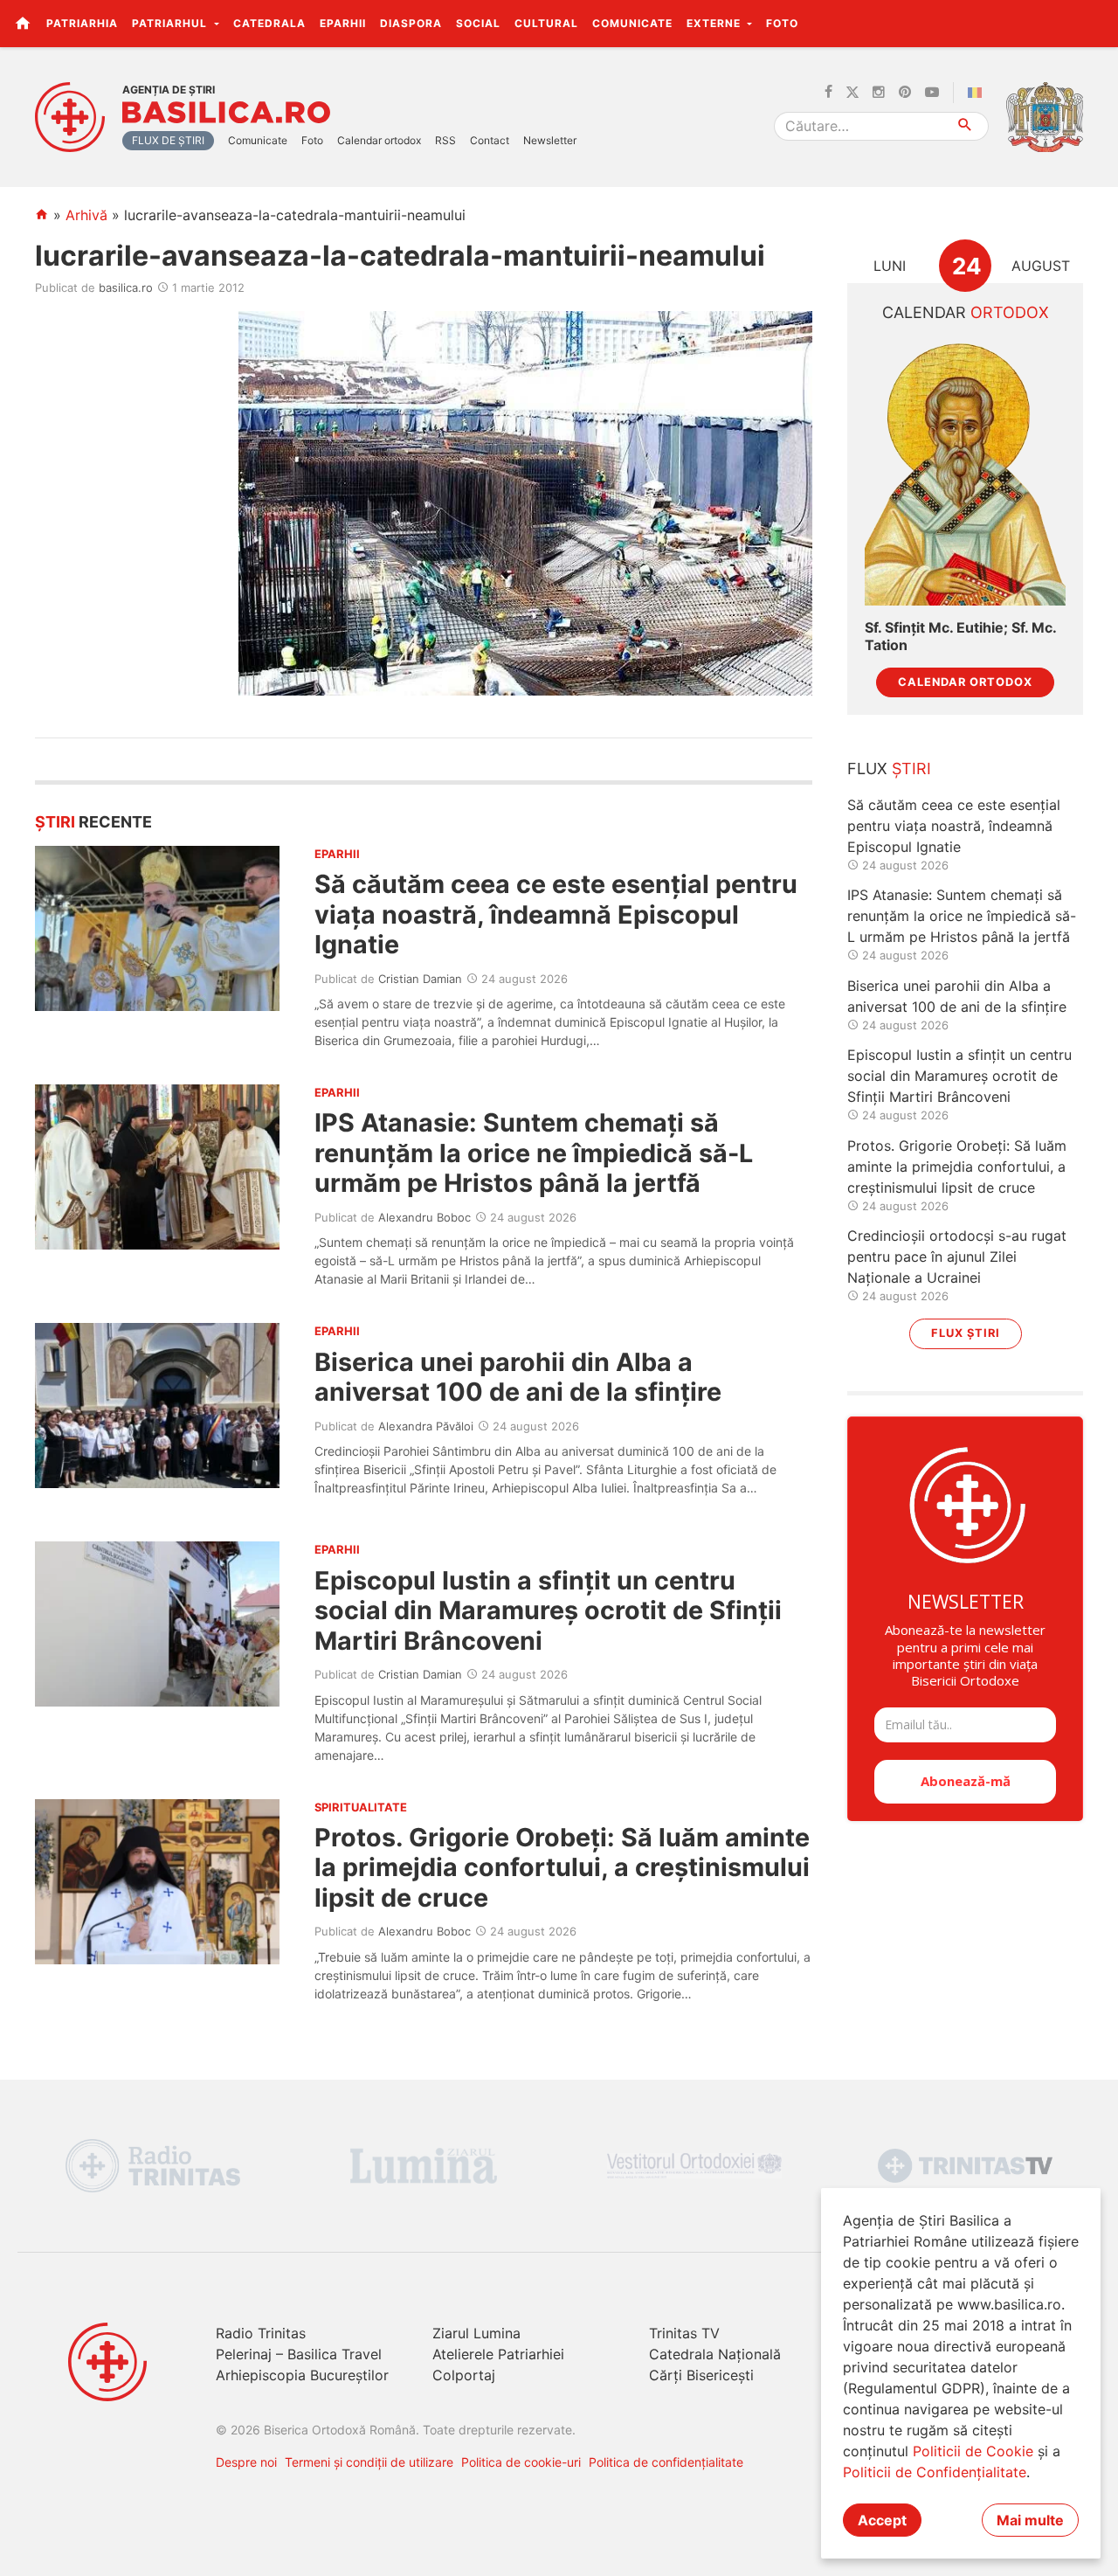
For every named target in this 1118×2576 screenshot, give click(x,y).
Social (478, 23)
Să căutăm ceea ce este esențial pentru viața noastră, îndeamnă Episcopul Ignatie (556, 914)
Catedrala (269, 23)
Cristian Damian (420, 979)
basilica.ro (126, 287)
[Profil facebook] (828, 93)
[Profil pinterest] (905, 93)
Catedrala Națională (715, 2354)
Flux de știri (168, 140)
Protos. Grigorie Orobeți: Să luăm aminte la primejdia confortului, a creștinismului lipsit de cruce (562, 1867)
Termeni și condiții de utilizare (369, 2462)
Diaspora (411, 23)
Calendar (966, 312)
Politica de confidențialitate (666, 2462)
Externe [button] (715, 23)
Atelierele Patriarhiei (498, 2354)
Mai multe (1030, 2520)
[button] (1095, 23)
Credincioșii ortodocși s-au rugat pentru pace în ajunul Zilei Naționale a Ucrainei (957, 1257)
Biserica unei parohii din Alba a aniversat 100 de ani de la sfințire (518, 1377)
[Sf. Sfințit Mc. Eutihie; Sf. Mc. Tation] (965, 472)
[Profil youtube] (932, 93)
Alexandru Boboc (424, 1217)
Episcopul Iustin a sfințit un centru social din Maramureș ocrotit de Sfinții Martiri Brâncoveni (548, 1610)
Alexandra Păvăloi (426, 1426)
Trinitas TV (684, 2333)
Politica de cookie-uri (521, 2462)
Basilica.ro (226, 113)
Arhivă (86, 215)
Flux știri (966, 1333)
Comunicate (632, 23)
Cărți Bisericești (701, 2375)
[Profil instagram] (879, 93)
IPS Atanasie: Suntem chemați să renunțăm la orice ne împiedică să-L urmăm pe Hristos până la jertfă (534, 1153)
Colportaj (464, 2375)
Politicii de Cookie (973, 2451)
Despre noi (246, 2462)
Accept (882, 2520)
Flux (889, 769)
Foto (782, 23)
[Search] (966, 126)
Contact (490, 140)
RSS (445, 140)
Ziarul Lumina (476, 2333)
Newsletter (550, 140)
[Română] (978, 93)
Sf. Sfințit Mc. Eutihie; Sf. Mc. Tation (960, 636)
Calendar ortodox (379, 140)
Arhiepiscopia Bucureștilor (302, 2375)
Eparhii (343, 23)
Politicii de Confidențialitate (935, 2472)
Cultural (546, 23)
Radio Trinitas (261, 2333)
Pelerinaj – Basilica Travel (299, 2354)
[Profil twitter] (852, 93)
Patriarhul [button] (171, 23)
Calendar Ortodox (965, 682)
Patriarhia (82, 23)
